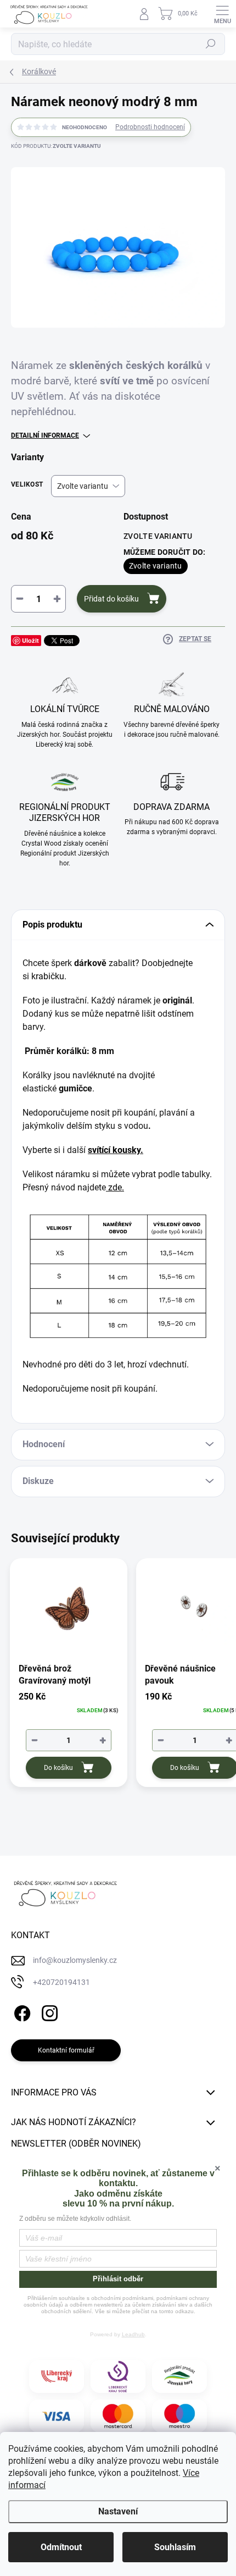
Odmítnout (61, 2547)
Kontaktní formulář (66, 2050)
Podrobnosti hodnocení (150, 127)
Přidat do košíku (111, 599)
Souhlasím (175, 2547)
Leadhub (133, 2334)
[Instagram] (48, 2011)
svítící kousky (114, 1150)
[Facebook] (21, 2011)
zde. (116, 1187)
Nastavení (118, 2511)
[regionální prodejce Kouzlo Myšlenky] (179, 2376)
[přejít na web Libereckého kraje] (57, 2376)
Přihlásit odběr (118, 2279)
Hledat (211, 44)
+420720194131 (61, 1982)
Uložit (30, 640)
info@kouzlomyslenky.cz (75, 1960)
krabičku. (49, 976)
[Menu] (222, 14)
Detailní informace (45, 435)
